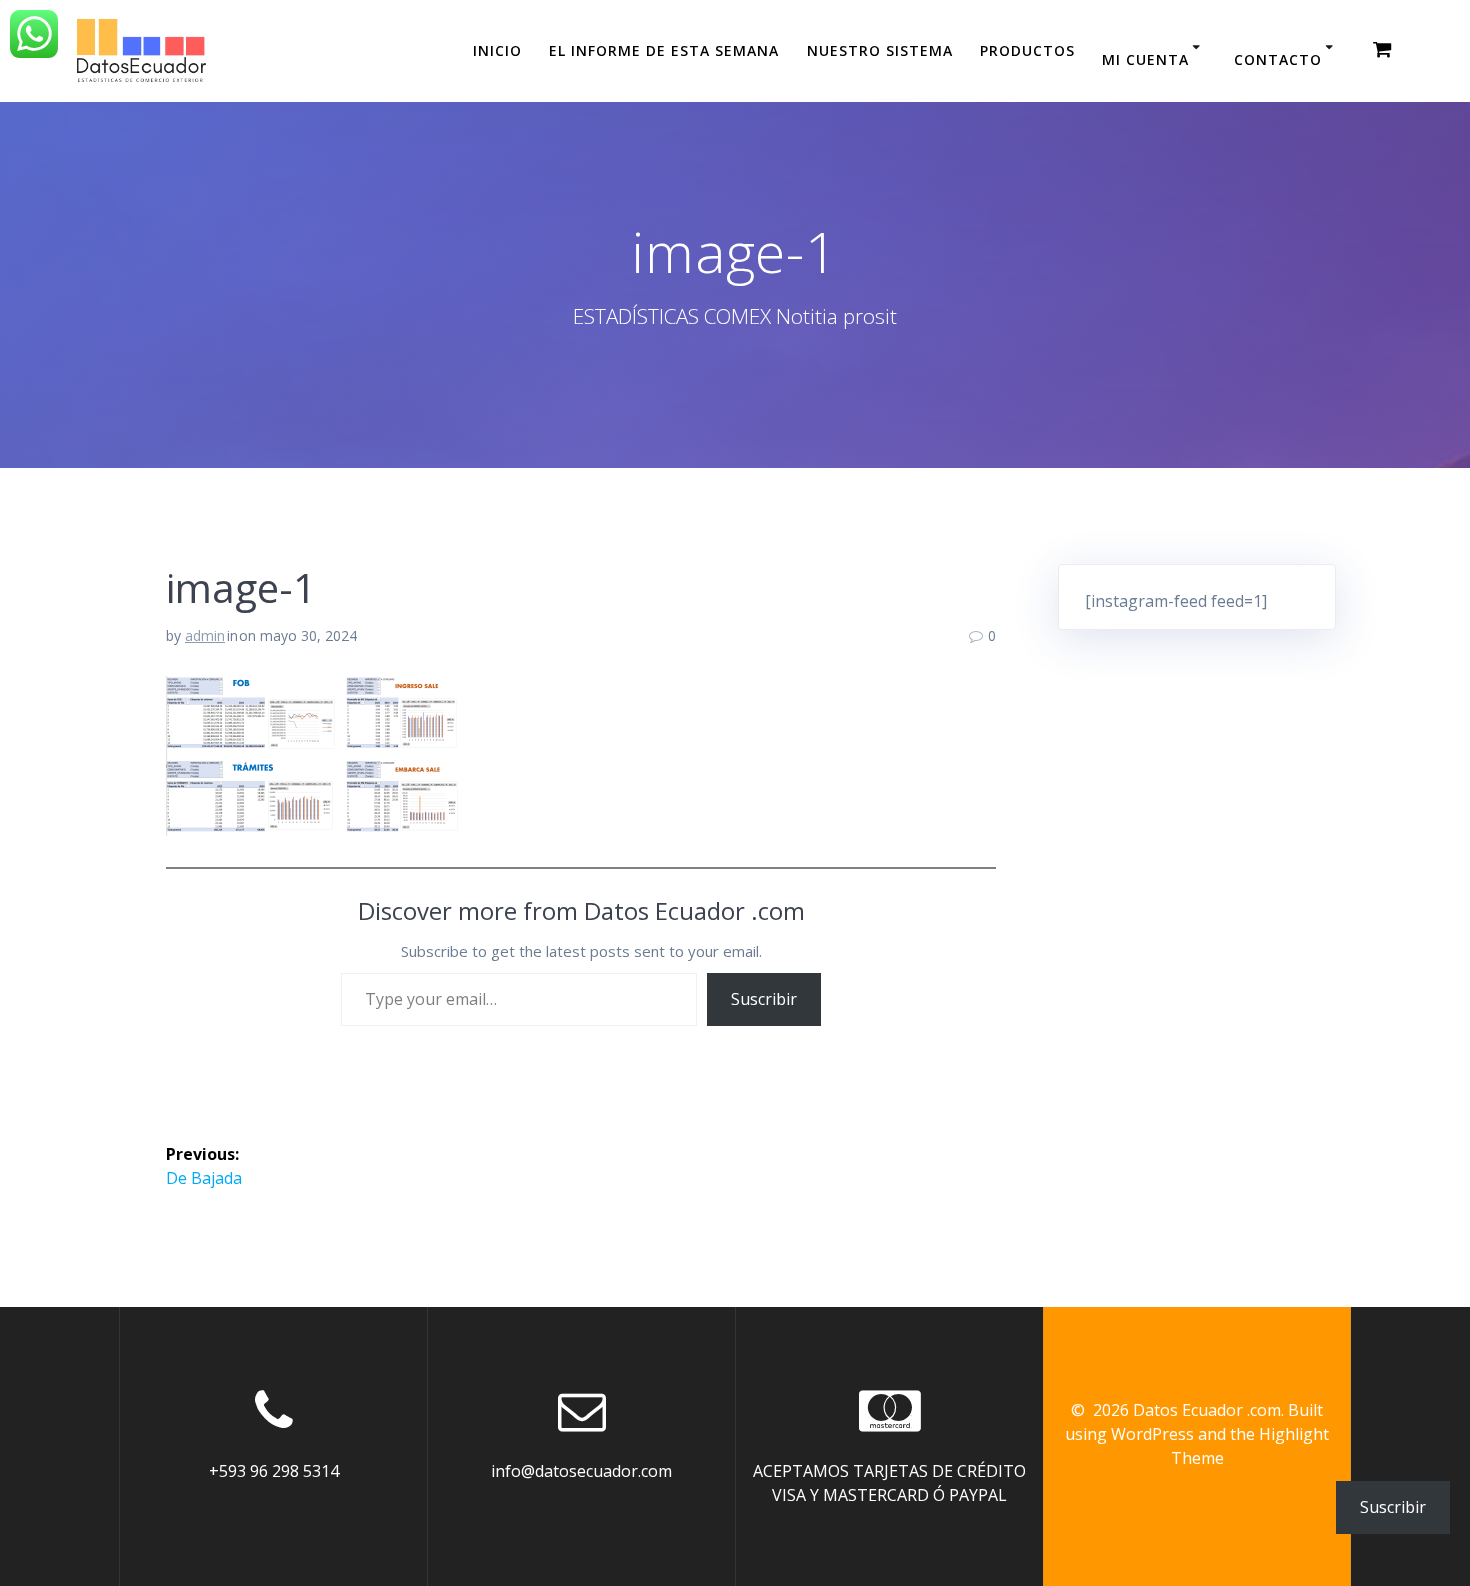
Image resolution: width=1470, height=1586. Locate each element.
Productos (1027, 50)
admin (205, 635)
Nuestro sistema (880, 50)
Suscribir (764, 999)
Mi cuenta (1145, 59)
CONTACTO (1278, 59)
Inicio (497, 50)
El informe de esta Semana (664, 50)
